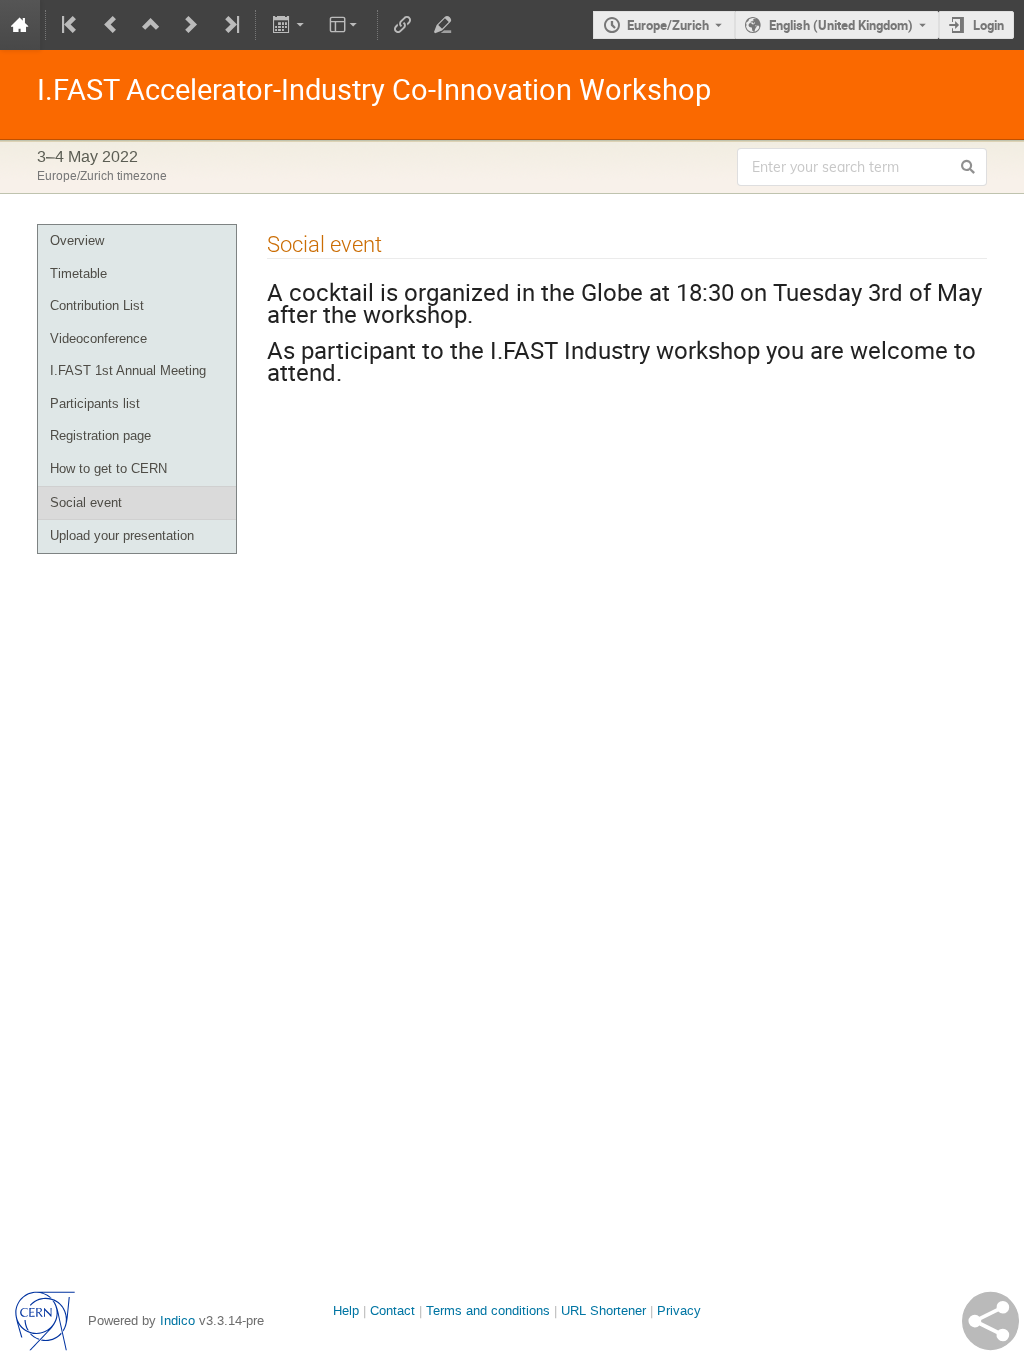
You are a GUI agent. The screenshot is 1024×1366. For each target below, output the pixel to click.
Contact (392, 1310)
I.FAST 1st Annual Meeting (128, 370)
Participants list (95, 403)
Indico (177, 1320)
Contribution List (97, 305)
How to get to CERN (108, 468)
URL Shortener (603, 1310)
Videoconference (98, 338)
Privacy (679, 1310)
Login (988, 25)
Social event (86, 502)
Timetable (78, 273)
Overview (77, 240)
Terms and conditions (488, 1310)
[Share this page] (990, 1321)
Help (346, 1310)
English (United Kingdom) (841, 25)
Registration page (100, 435)
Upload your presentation (122, 535)
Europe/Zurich (668, 25)
